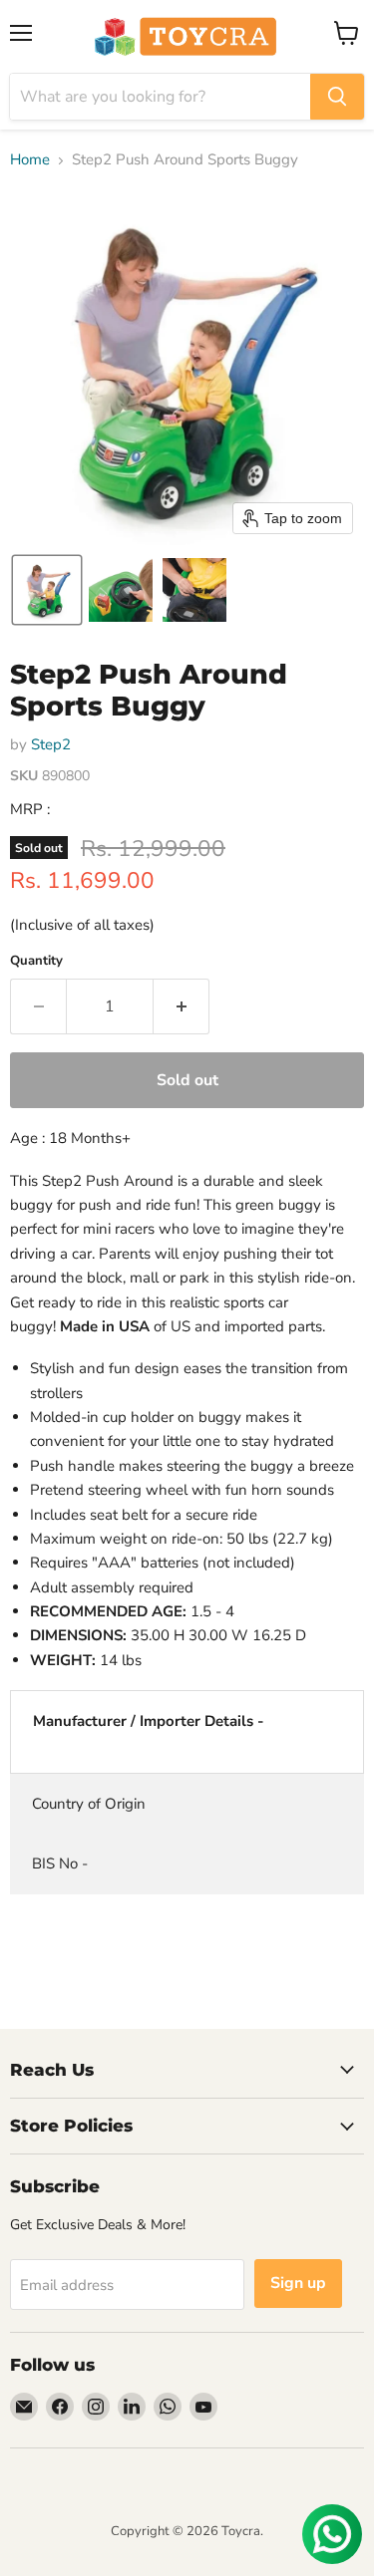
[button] (47, 590)
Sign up (298, 2283)
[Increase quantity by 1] (182, 1006)
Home (30, 160)
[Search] (337, 97)
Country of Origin (89, 1804)
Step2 (51, 744)
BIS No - (60, 1863)
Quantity (36, 961)
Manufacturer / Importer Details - (149, 1721)
